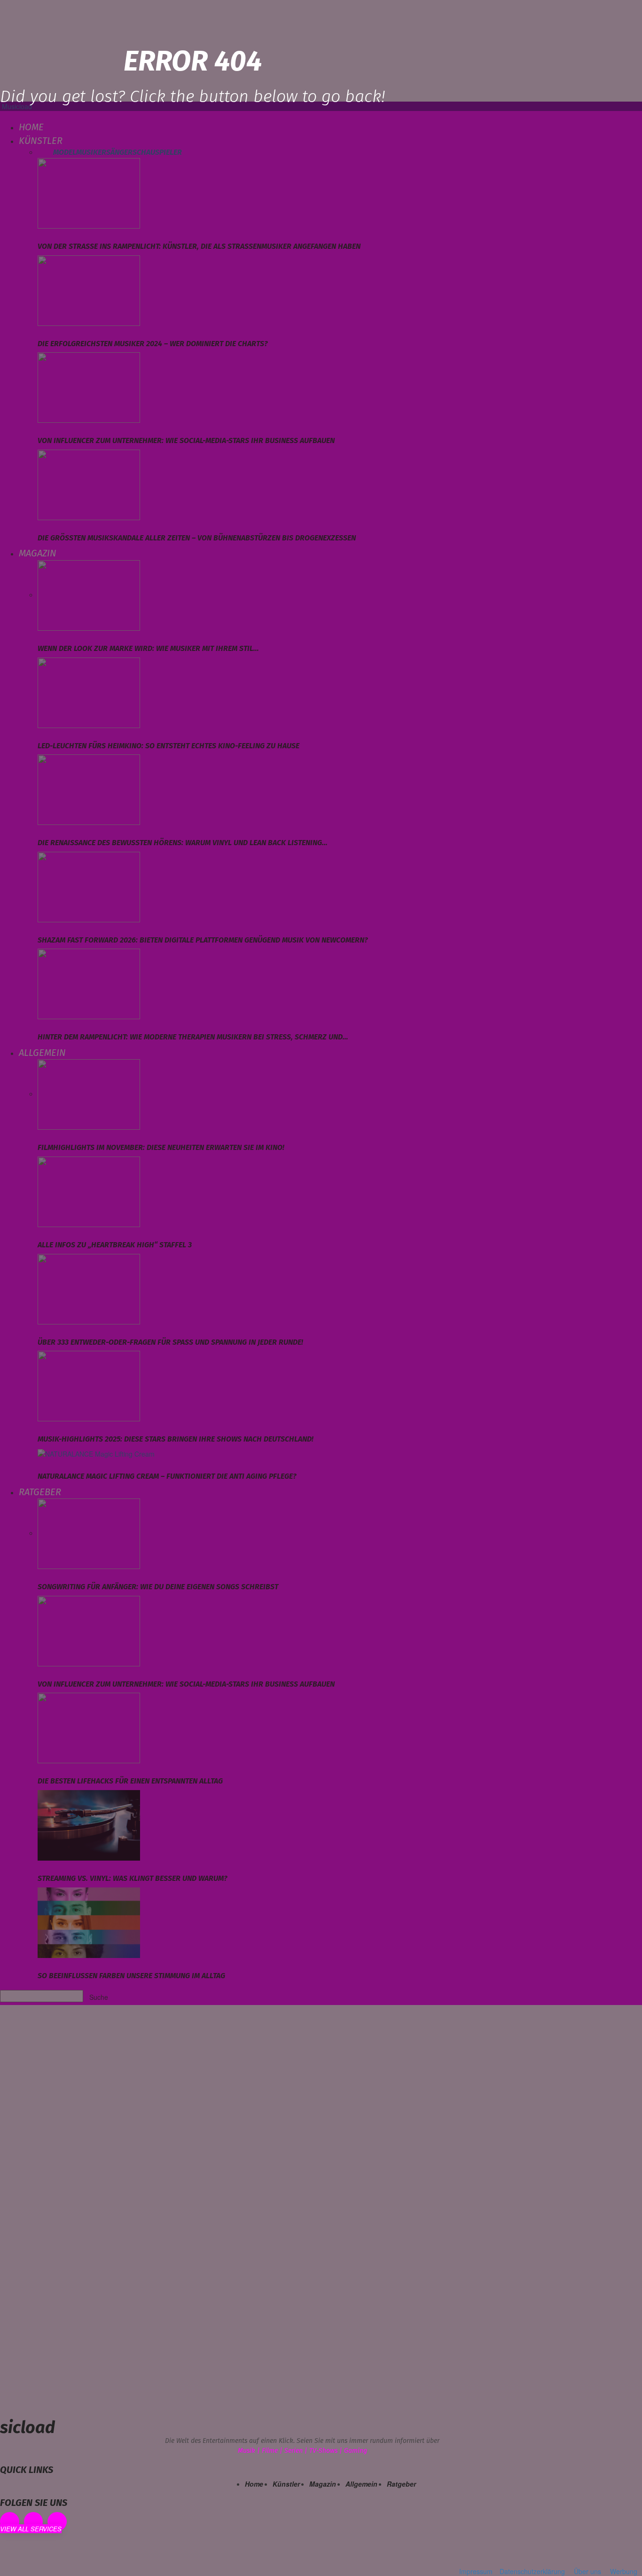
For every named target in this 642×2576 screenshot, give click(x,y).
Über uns (587, 2571)
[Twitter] (57, 2522)
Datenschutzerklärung (532, 2571)
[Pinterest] (34, 2522)
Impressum (476, 2571)
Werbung (624, 2571)
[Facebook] (10, 2522)
